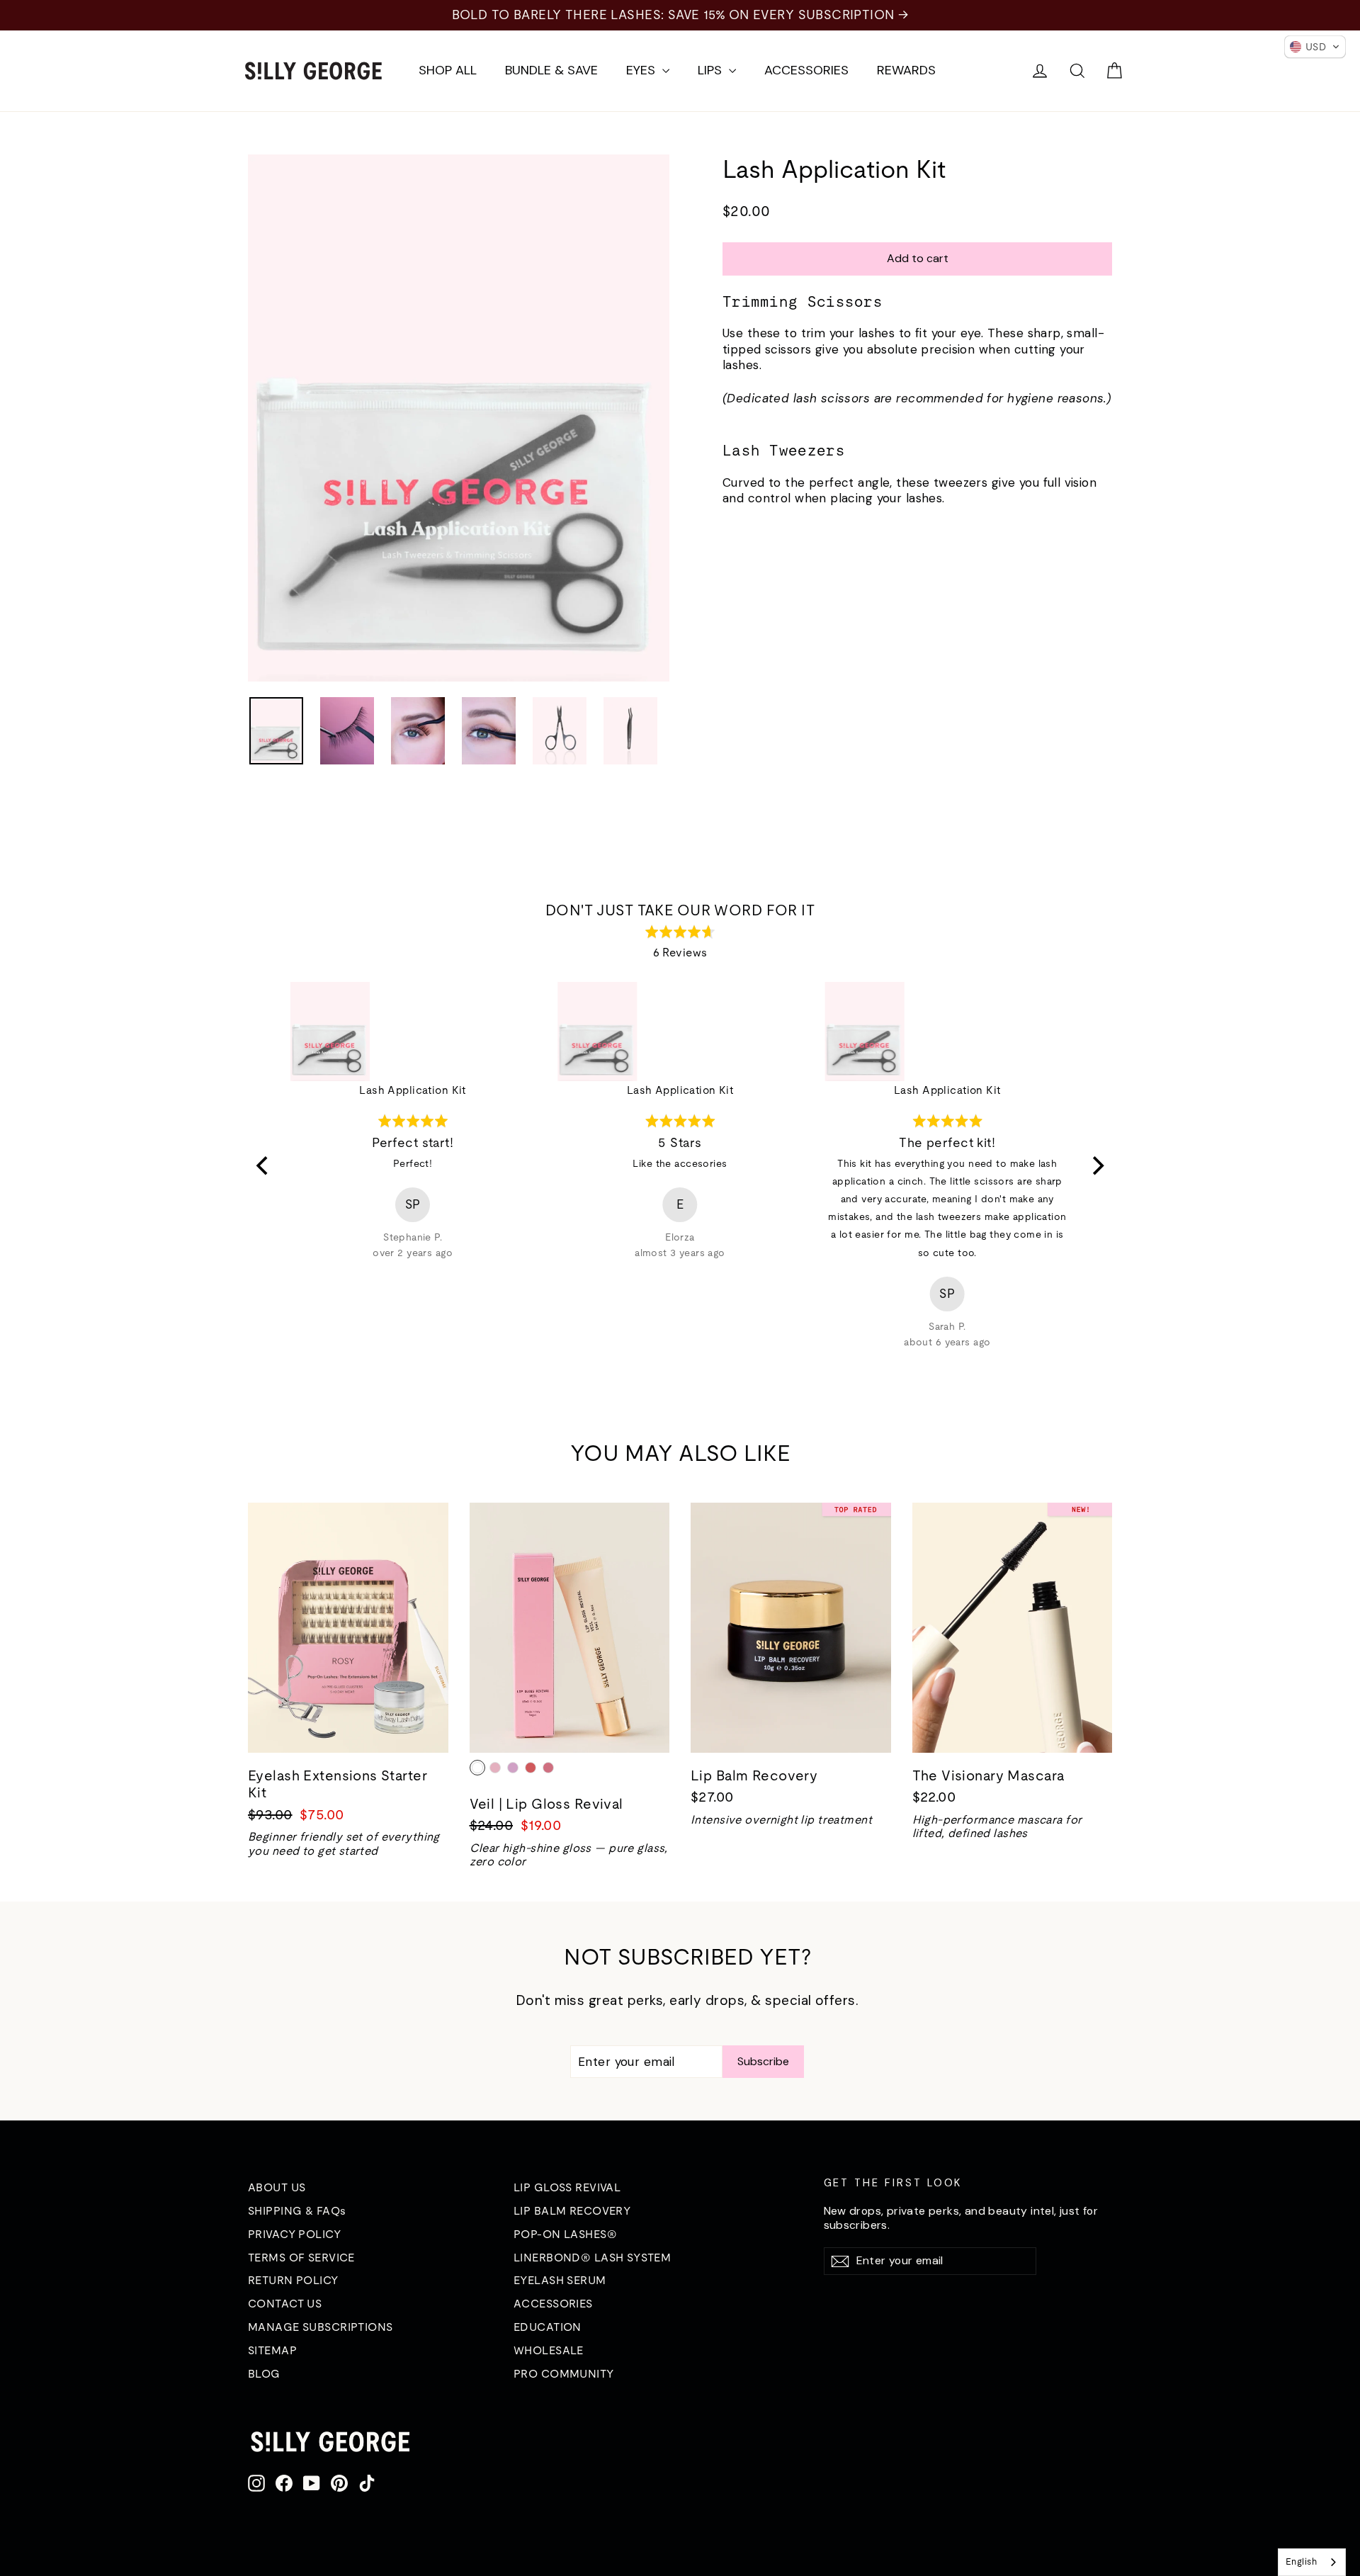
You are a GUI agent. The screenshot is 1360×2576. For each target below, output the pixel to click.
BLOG (264, 2373)
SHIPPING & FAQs (297, 2210)
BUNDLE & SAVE (551, 70)
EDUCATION (548, 2327)
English (1301, 2561)
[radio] (477, 1768)
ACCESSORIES (806, 70)
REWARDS (906, 70)
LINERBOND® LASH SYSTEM (592, 2257)
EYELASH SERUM (560, 2280)
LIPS (712, 70)
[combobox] (1312, 2562)
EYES (642, 70)
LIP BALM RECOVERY (572, 2210)
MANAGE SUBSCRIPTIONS (321, 2327)
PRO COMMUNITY (564, 2373)
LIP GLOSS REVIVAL (567, 2187)
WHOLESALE (549, 2350)
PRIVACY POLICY (294, 2234)
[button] (1315, 47)
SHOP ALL (448, 70)
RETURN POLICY (293, 2280)
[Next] (1096, 1166)
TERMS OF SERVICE (301, 2257)
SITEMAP (272, 2350)
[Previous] (263, 1166)
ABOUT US (277, 2187)
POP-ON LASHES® (565, 2234)
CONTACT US (285, 2303)
